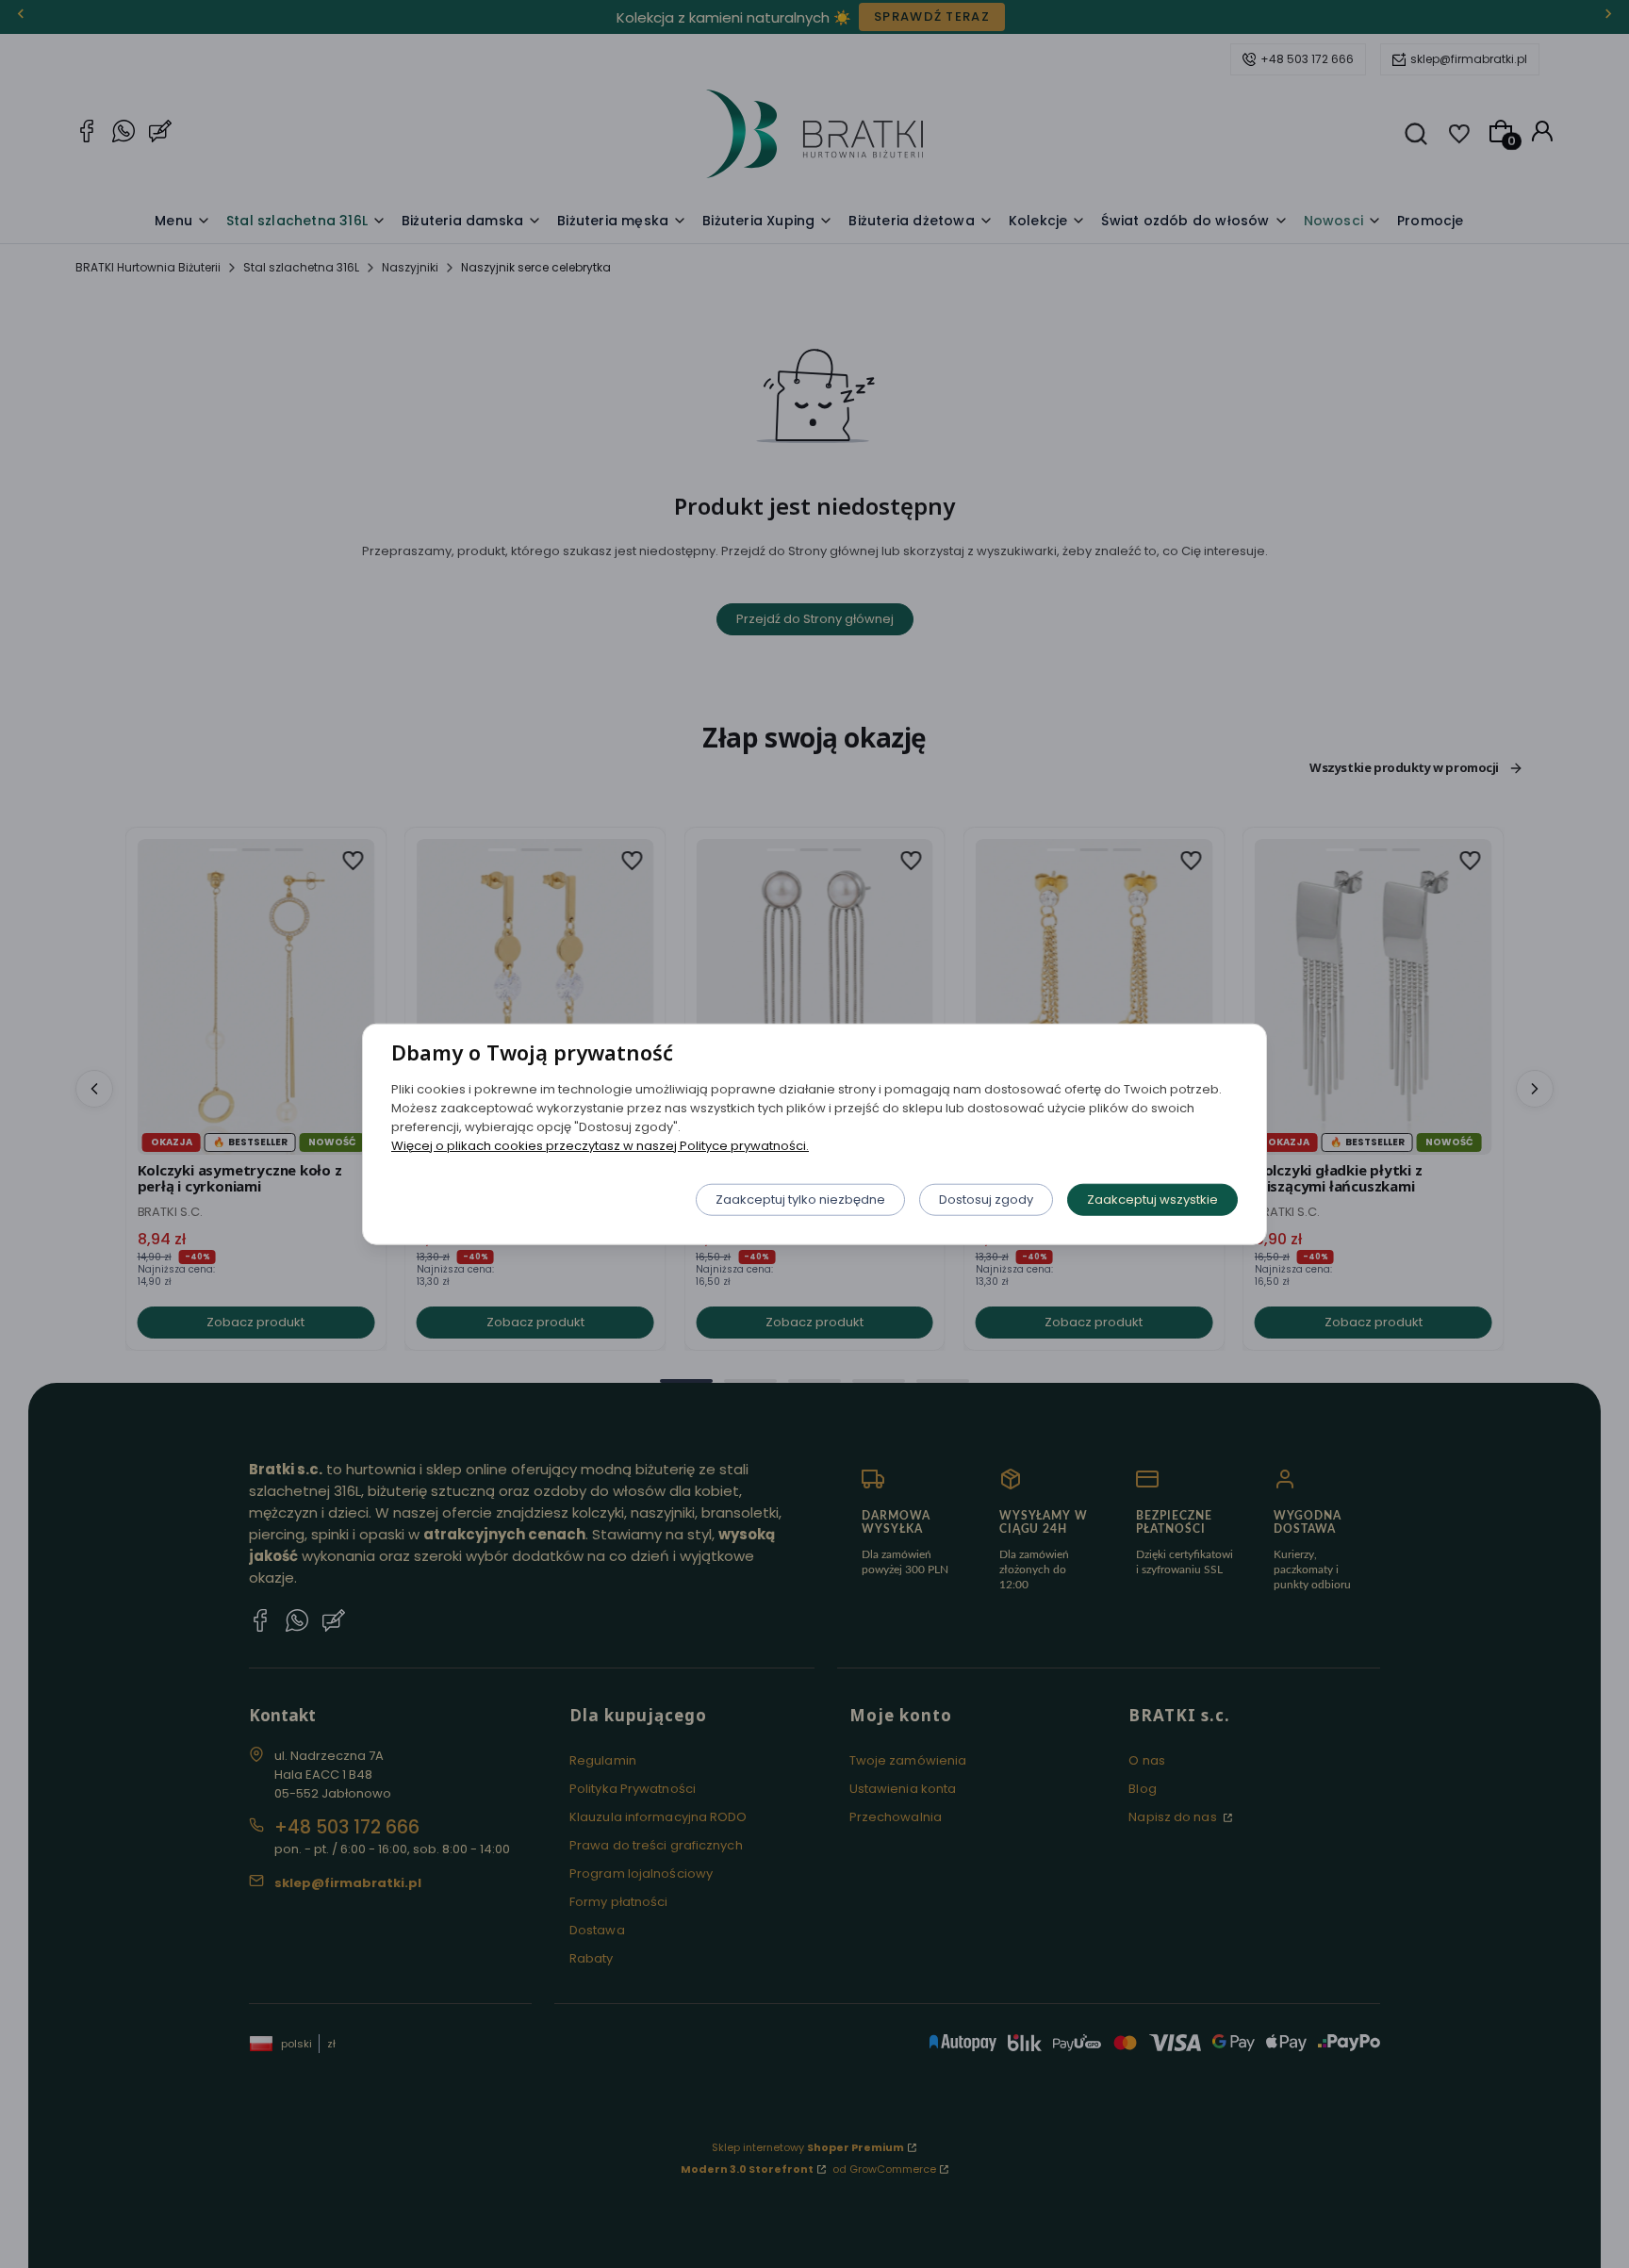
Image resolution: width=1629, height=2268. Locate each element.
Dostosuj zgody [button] (986, 1199)
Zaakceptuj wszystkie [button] (1152, 1199)
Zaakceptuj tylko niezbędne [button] (800, 1199)
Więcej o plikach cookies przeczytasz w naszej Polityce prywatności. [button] (600, 1145)
